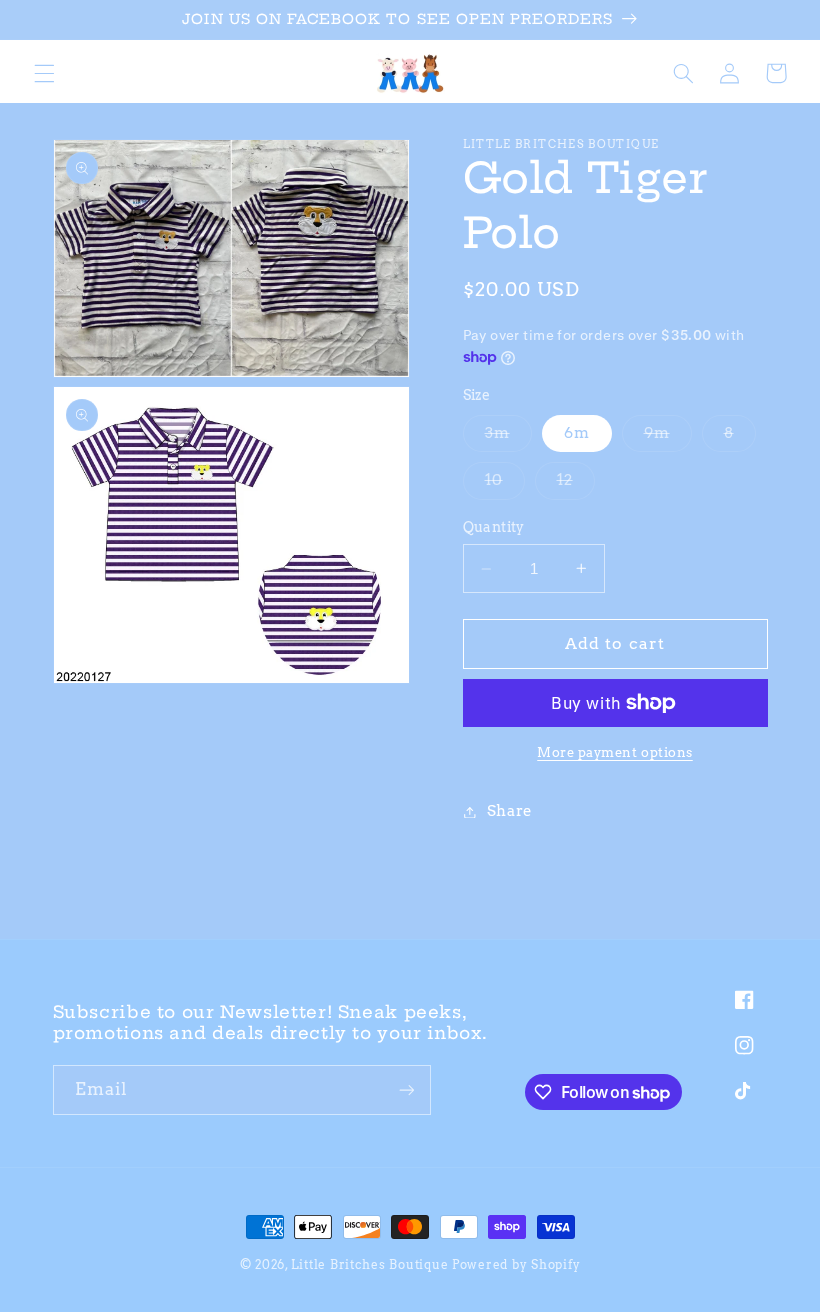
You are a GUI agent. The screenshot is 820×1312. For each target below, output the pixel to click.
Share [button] (510, 811)
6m (577, 433)
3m (508, 437)
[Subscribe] (406, 1089)
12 (576, 484)
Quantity (494, 527)
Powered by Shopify (516, 1265)
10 (505, 484)
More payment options (615, 752)
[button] (44, 73)
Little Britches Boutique (370, 1265)
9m (668, 437)
